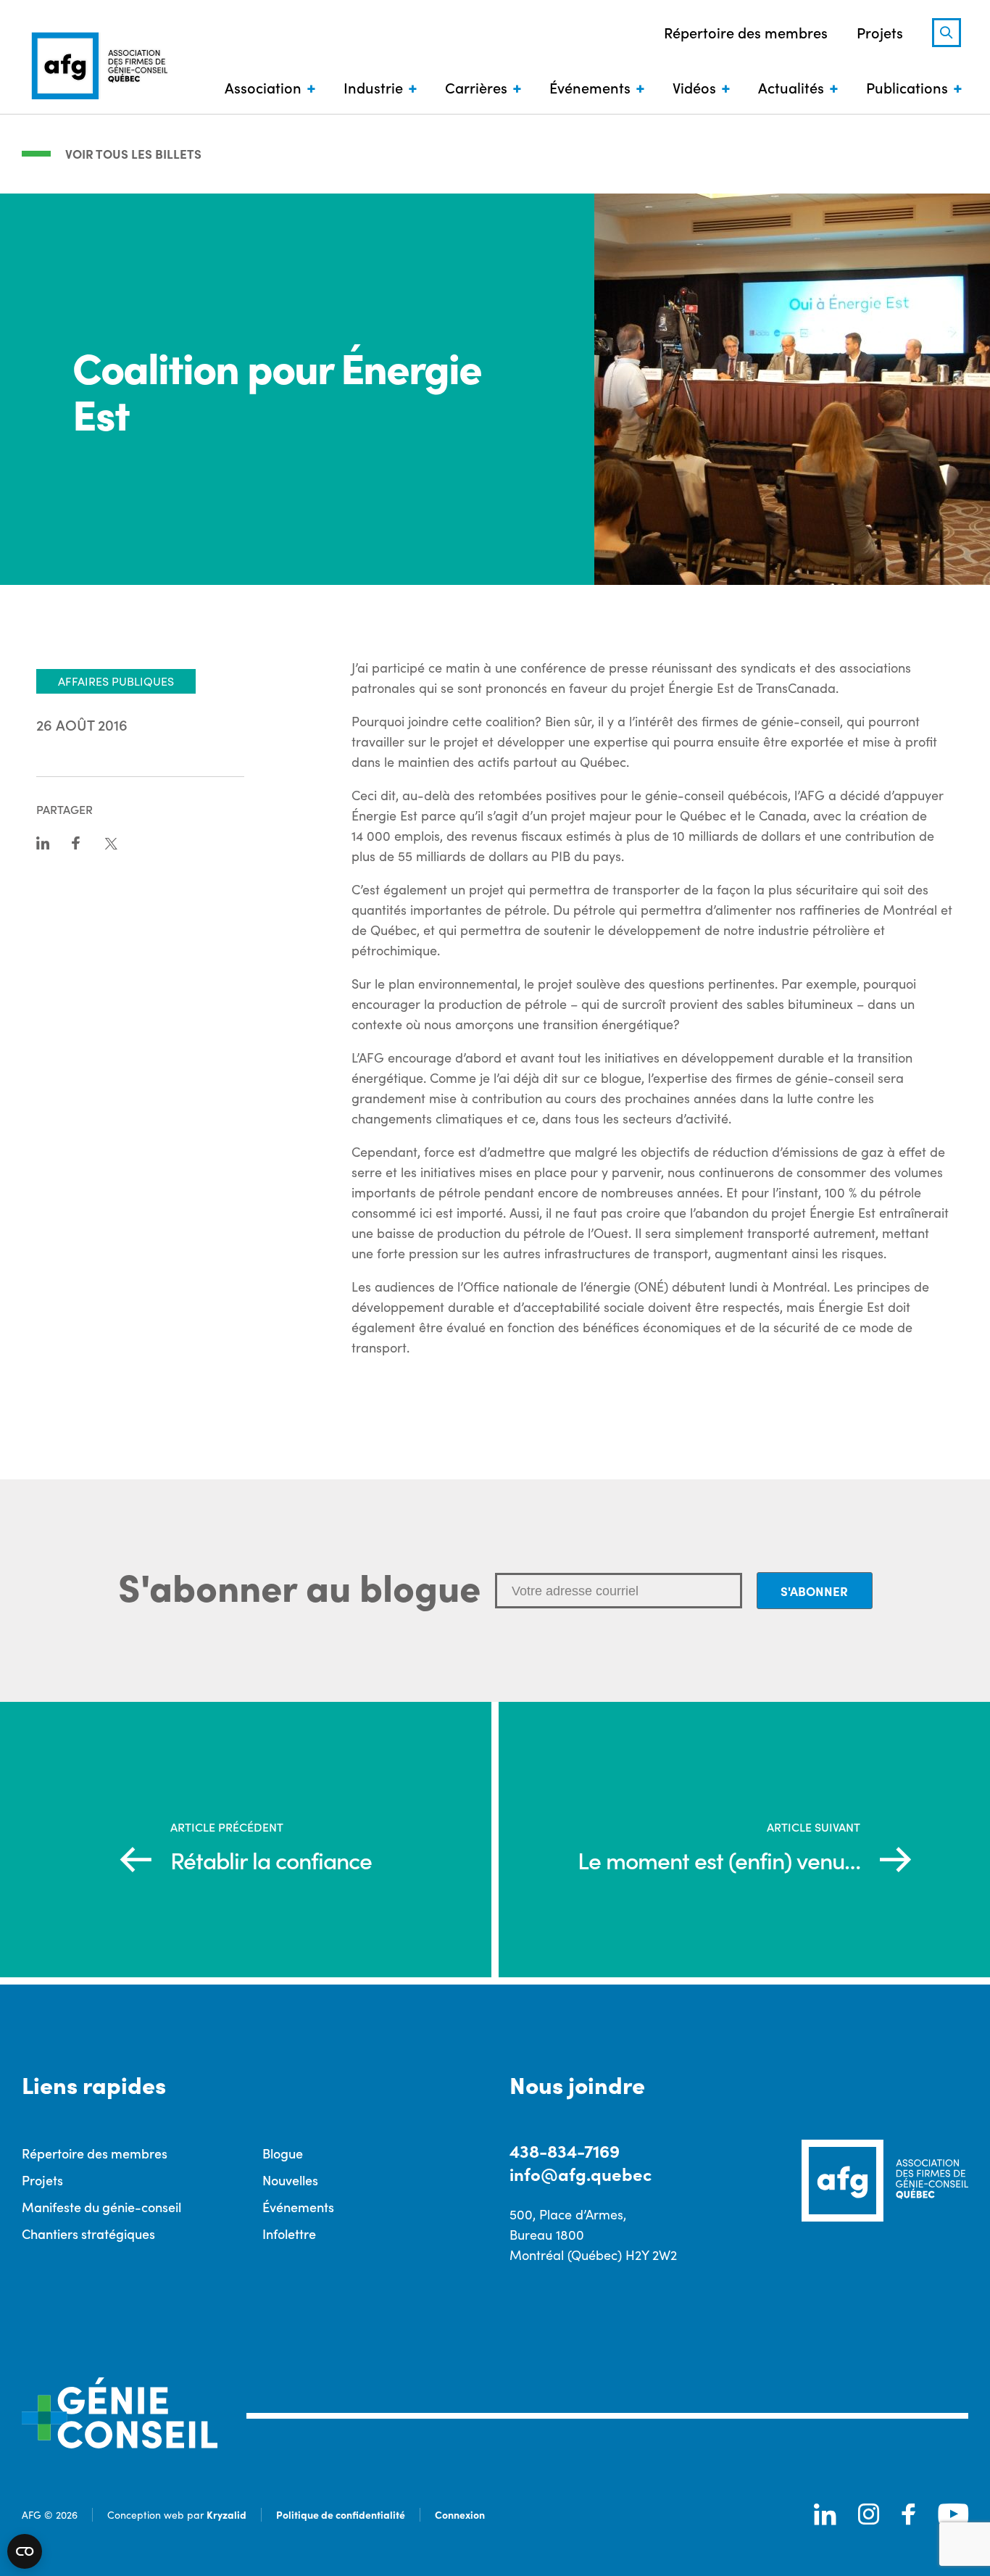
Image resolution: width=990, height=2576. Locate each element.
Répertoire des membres (746, 32)
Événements (590, 87)
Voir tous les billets (133, 154)
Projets (880, 32)
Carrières (476, 87)
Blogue (283, 2153)
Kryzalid (226, 2514)
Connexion (460, 2514)
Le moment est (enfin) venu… (719, 1860)
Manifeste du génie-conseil (101, 2207)
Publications (907, 87)
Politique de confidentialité (341, 2514)
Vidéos (694, 87)
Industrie (373, 87)
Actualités (791, 87)
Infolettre (289, 2234)
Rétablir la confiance (271, 1860)
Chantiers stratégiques (88, 2234)
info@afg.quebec (581, 2173)
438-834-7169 (565, 2150)
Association (263, 87)
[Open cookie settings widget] (25, 2551)
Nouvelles (290, 2180)
